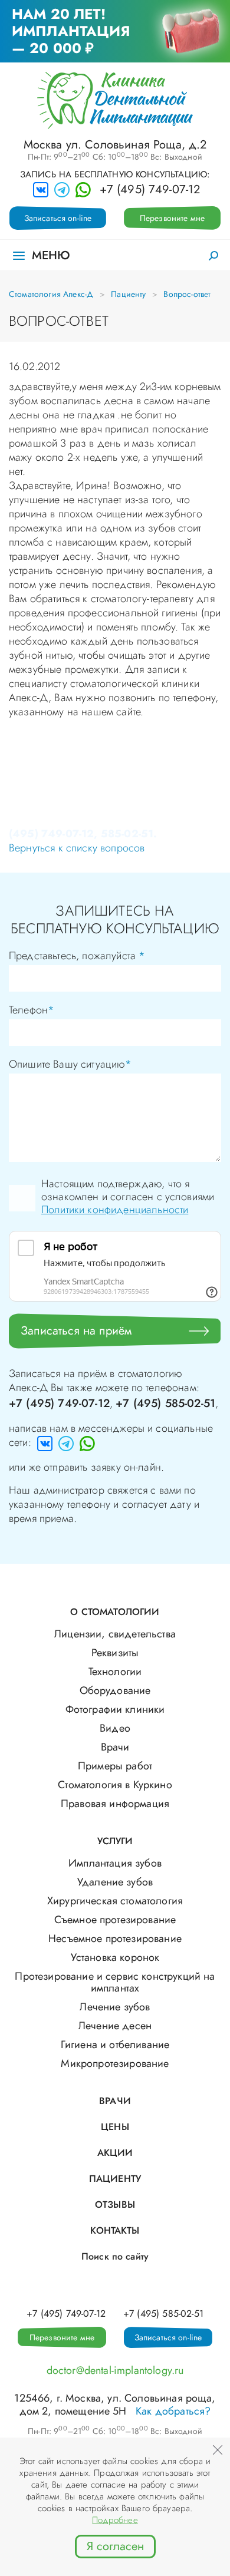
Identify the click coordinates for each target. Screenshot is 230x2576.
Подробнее (115, 2520)
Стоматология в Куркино (115, 1785)
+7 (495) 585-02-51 (165, 1403)
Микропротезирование (115, 2063)
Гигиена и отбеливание (115, 2045)
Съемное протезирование (115, 1920)
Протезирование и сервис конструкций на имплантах (115, 1982)
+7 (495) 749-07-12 (150, 190)
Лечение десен (115, 2026)
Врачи (115, 1747)
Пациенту (128, 294)
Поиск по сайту (115, 2256)
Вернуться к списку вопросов (77, 848)
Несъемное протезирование (115, 1938)
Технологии (115, 1672)
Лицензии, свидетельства (115, 1634)
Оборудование (115, 1690)
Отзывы (115, 2205)
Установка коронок (115, 1957)
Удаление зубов (115, 1882)
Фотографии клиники (115, 1709)
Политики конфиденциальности (115, 1210)
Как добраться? (173, 2411)
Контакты (115, 2230)
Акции (115, 2153)
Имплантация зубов (115, 1863)
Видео (115, 1728)
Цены (115, 2127)
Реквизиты (115, 1653)
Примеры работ (115, 1766)
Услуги (115, 1841)
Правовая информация (115, 1804)
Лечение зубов (115, 2007)
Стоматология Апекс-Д (51, 294)
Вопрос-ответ (187, 294)
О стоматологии (115, 1612)
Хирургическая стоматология (115, 1901)
